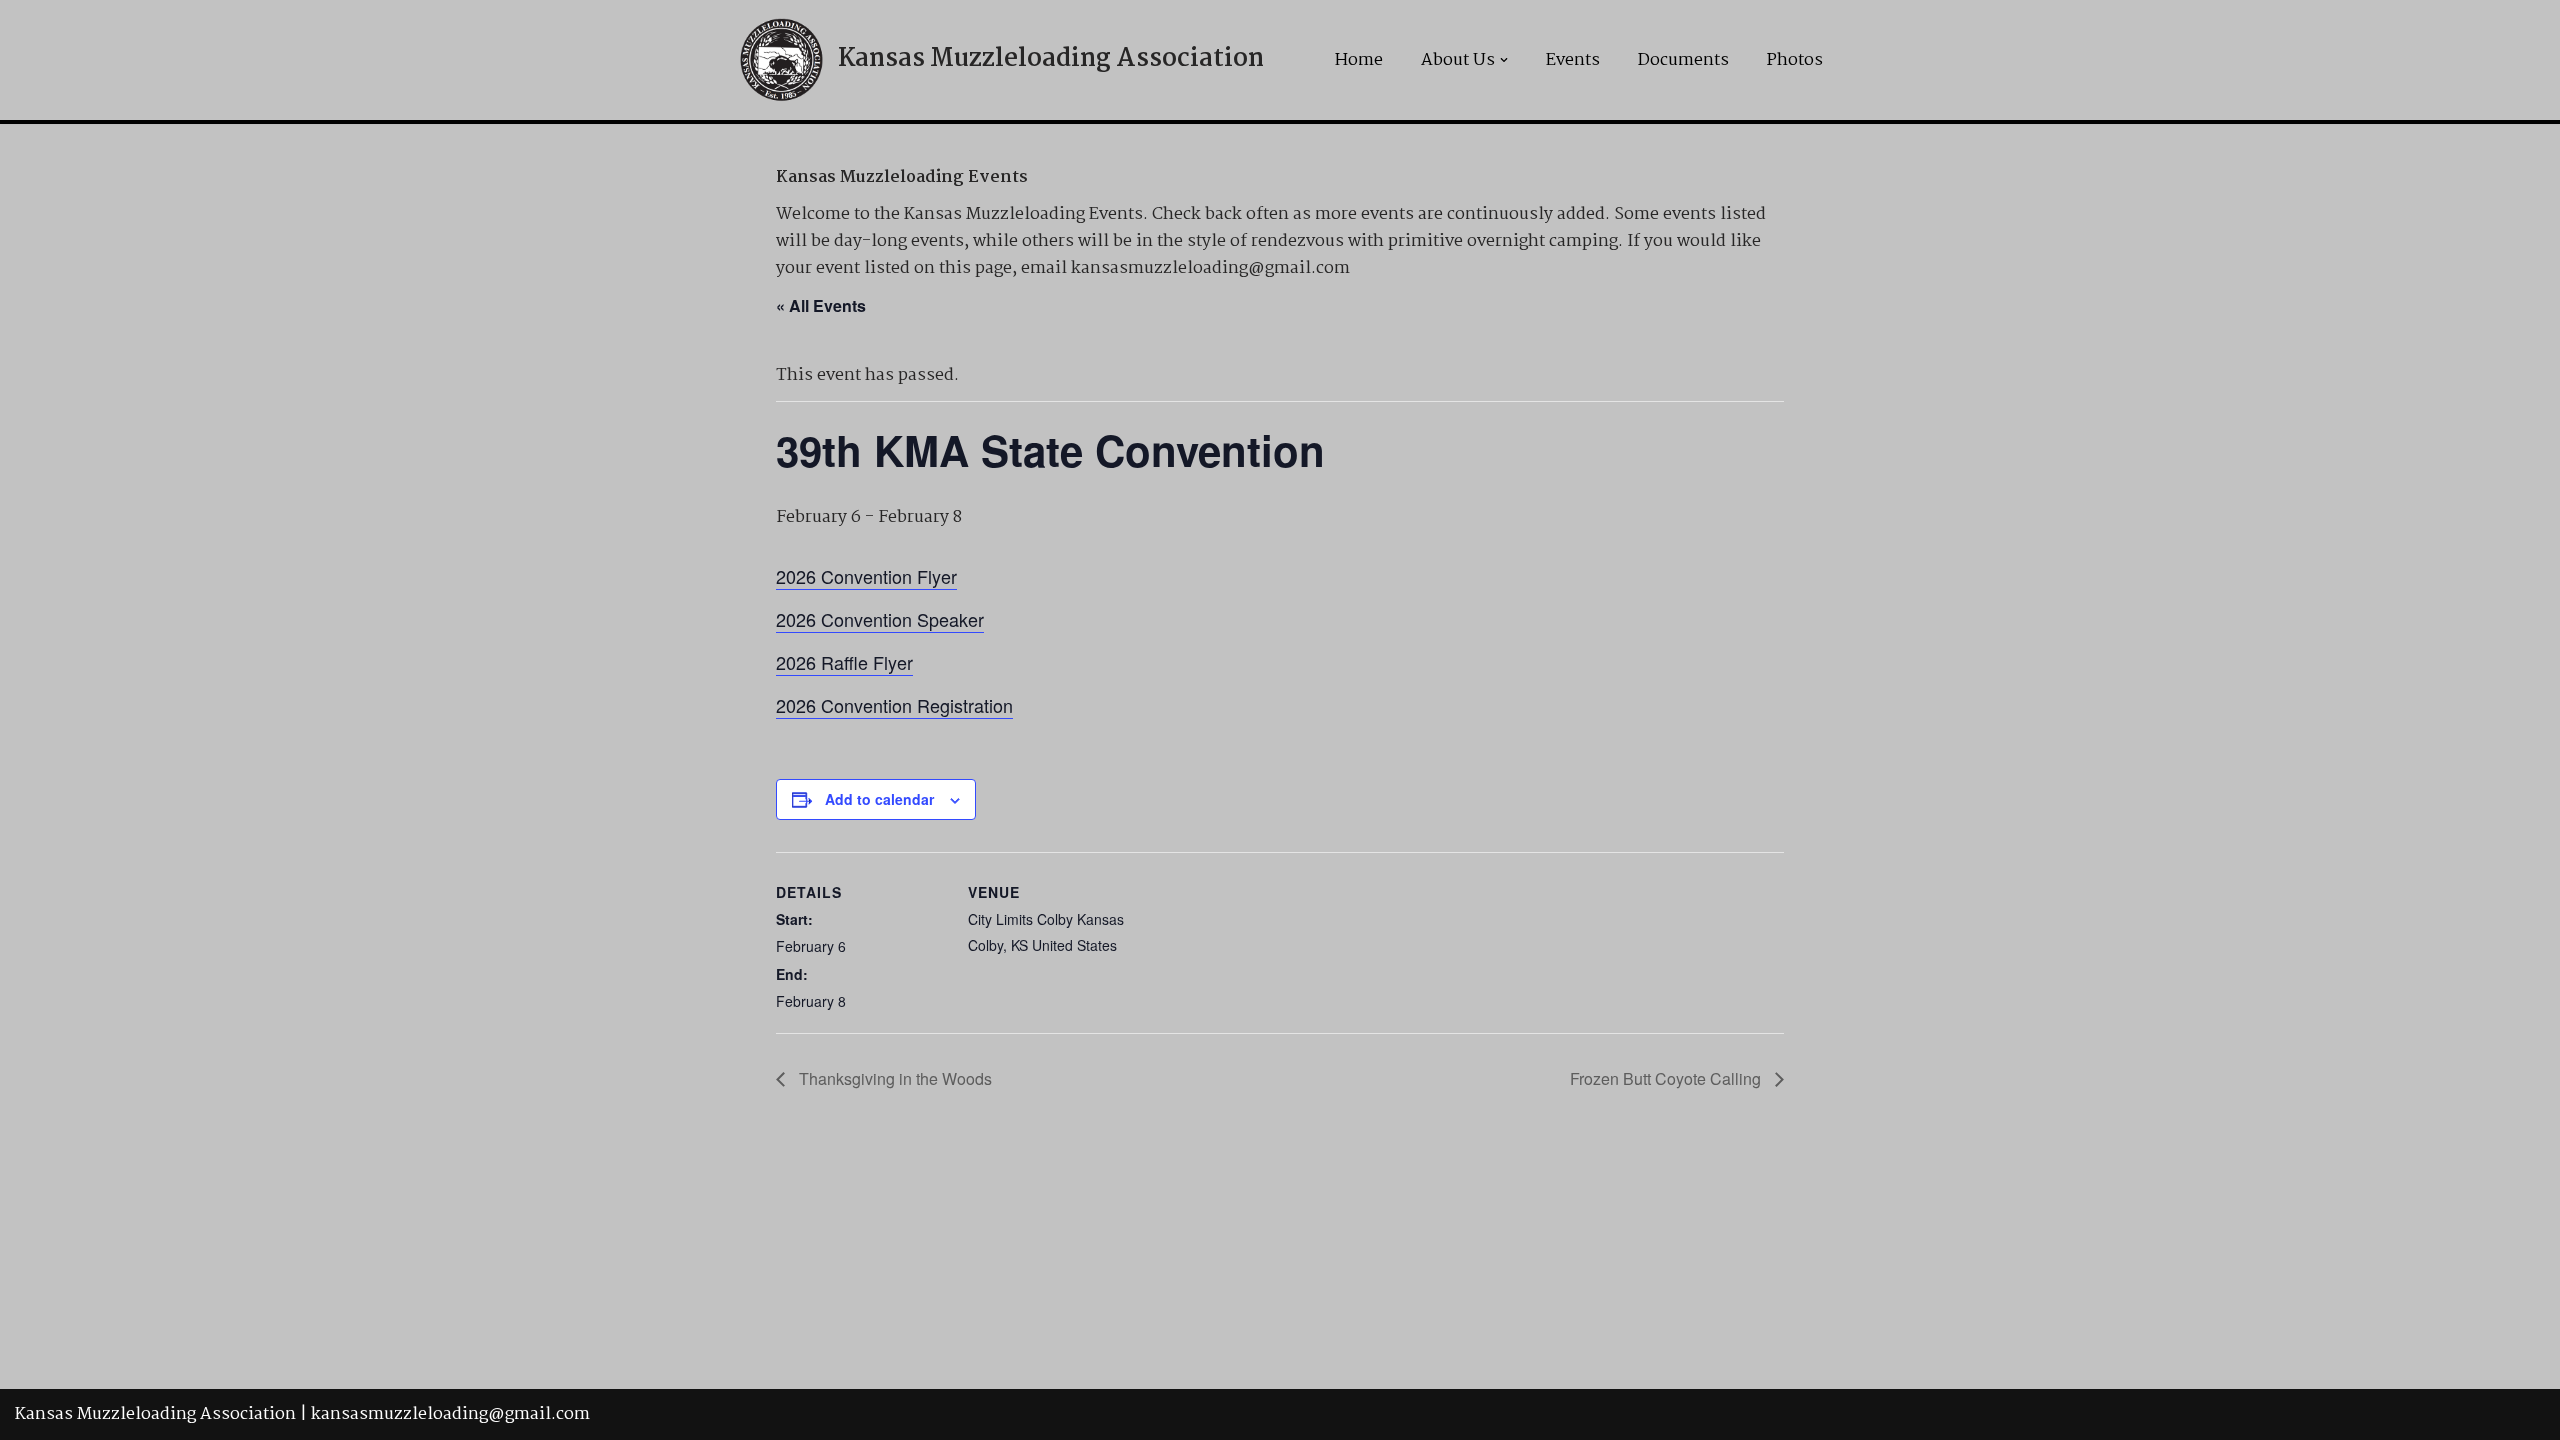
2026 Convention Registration (894, 705)
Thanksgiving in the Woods (893, 1078)
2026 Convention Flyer (866, 576)
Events (1573, 60)
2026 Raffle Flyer (844, 662)
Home (1359, 60)
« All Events (821, 305)
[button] (1504, 60)
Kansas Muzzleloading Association (155, 1414)
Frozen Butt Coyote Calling (1667, 1078)
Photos (1795, 60)
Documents (1683, 60)
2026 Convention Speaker (880, 619)
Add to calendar (879, 799)
